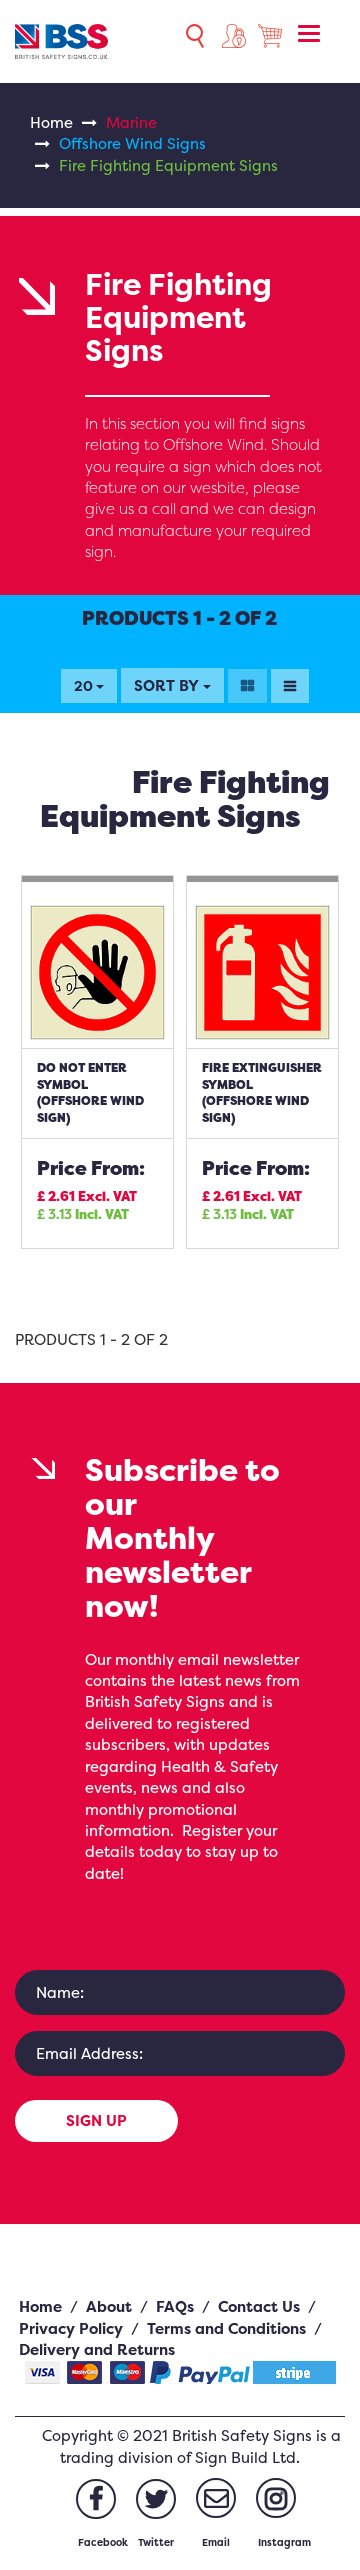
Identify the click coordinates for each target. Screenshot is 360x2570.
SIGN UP (96, 2120)
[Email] (216, 2498)
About (109, 2306)
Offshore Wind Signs (132, 143)
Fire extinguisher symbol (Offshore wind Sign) (262, 1092)
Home (51, 122)
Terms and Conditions (226, 2328)
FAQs (175, 2306)
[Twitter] (156, 2499)
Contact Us (259, 2306)
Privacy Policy (71, 2328)
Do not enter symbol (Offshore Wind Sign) (90, 1092)
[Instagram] (276, 2498)
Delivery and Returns (97, 2349)
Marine (131, 122)
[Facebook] (96, 2499)
